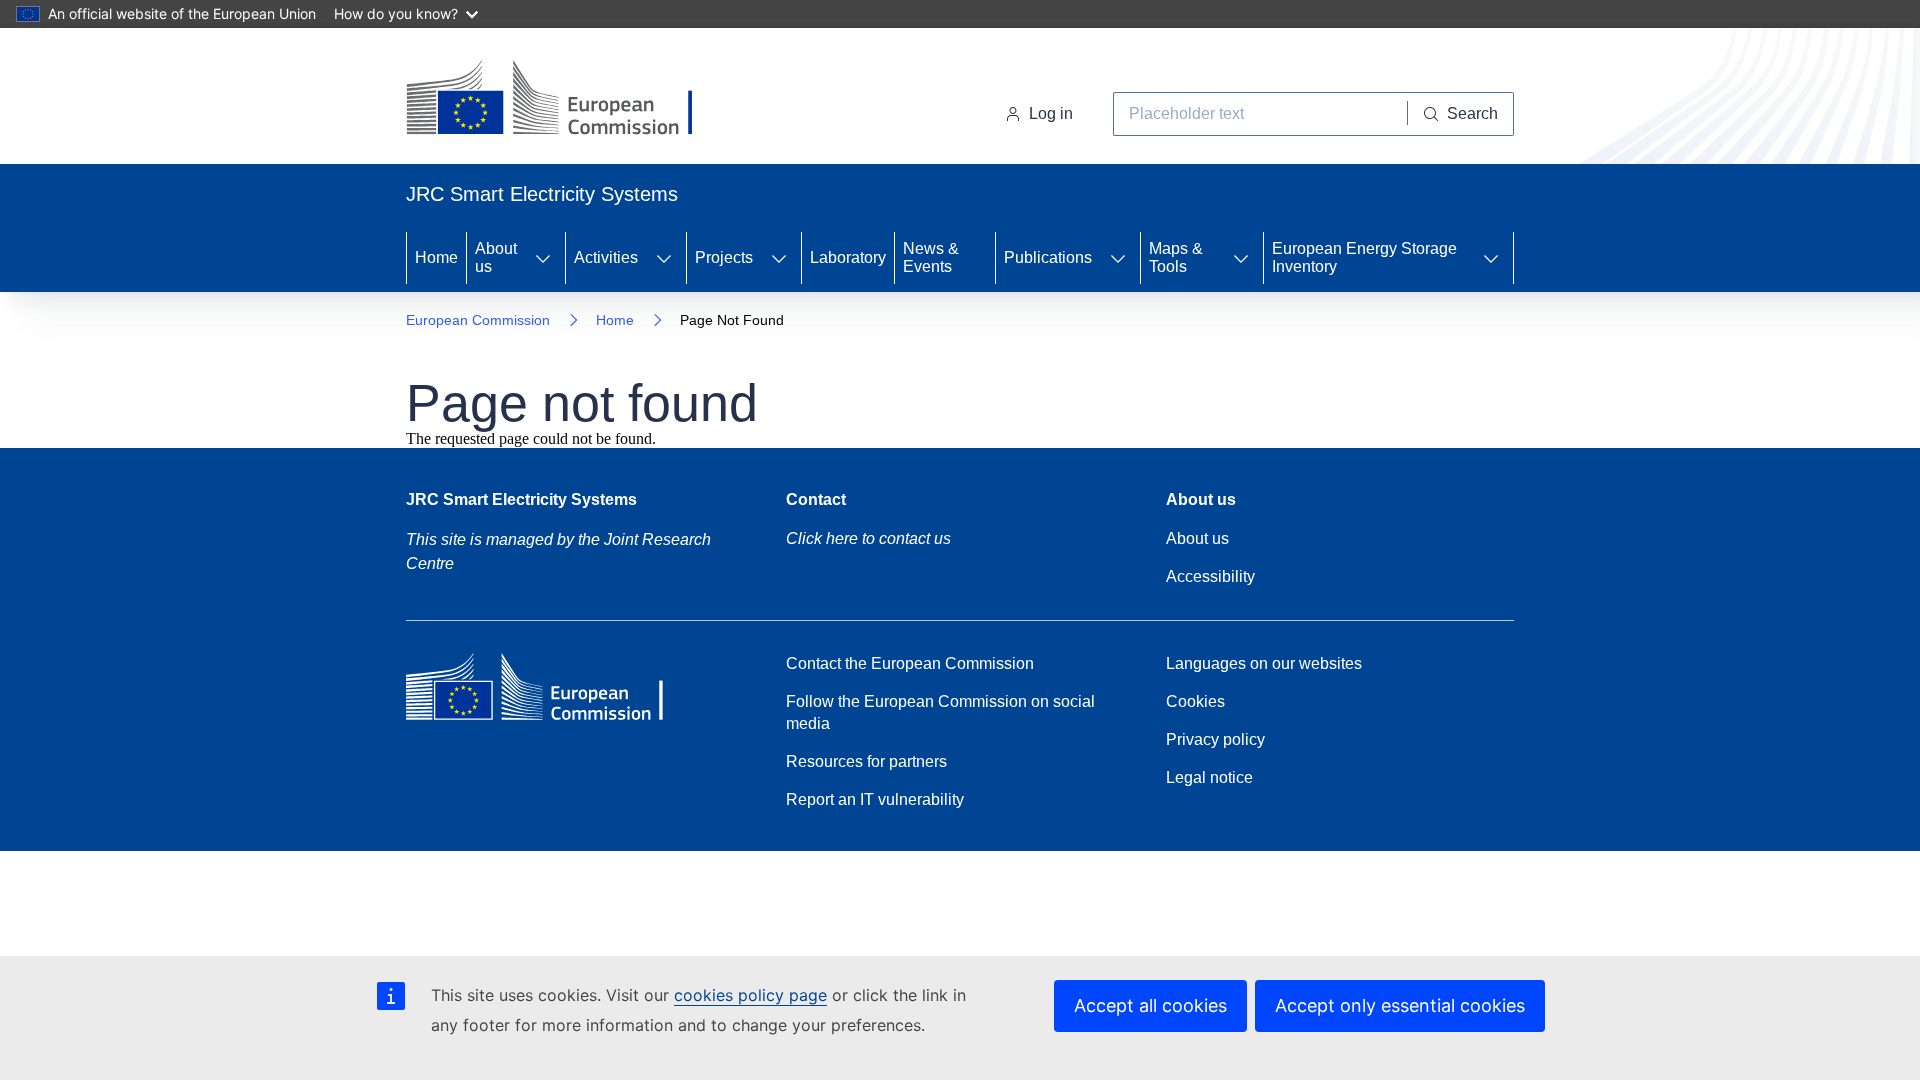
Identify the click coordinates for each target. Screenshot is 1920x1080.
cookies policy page (750, 995)
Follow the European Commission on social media (940, 712)
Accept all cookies (1150, 1005)
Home (436, 257)
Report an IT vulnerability (875, 799)
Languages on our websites (1264, 663)
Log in (1051, 113)
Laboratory (848, 257)
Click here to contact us (868, 538)
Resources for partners (866, 761)
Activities (606, 257)
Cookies (1195, 701)
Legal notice (1209, 777)
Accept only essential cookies (1400, 1005)
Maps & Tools (1176, 257)
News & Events (931, 257)
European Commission (478, 320)
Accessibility (1210, 576)
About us (496, 257)
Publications (1048, 257)
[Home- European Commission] (567, 100)
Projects (724, 257)
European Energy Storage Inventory (1364, 257)
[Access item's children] (543, 258)
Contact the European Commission (910, 663)
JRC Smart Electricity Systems (521, 499)
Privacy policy (1215, 739)
